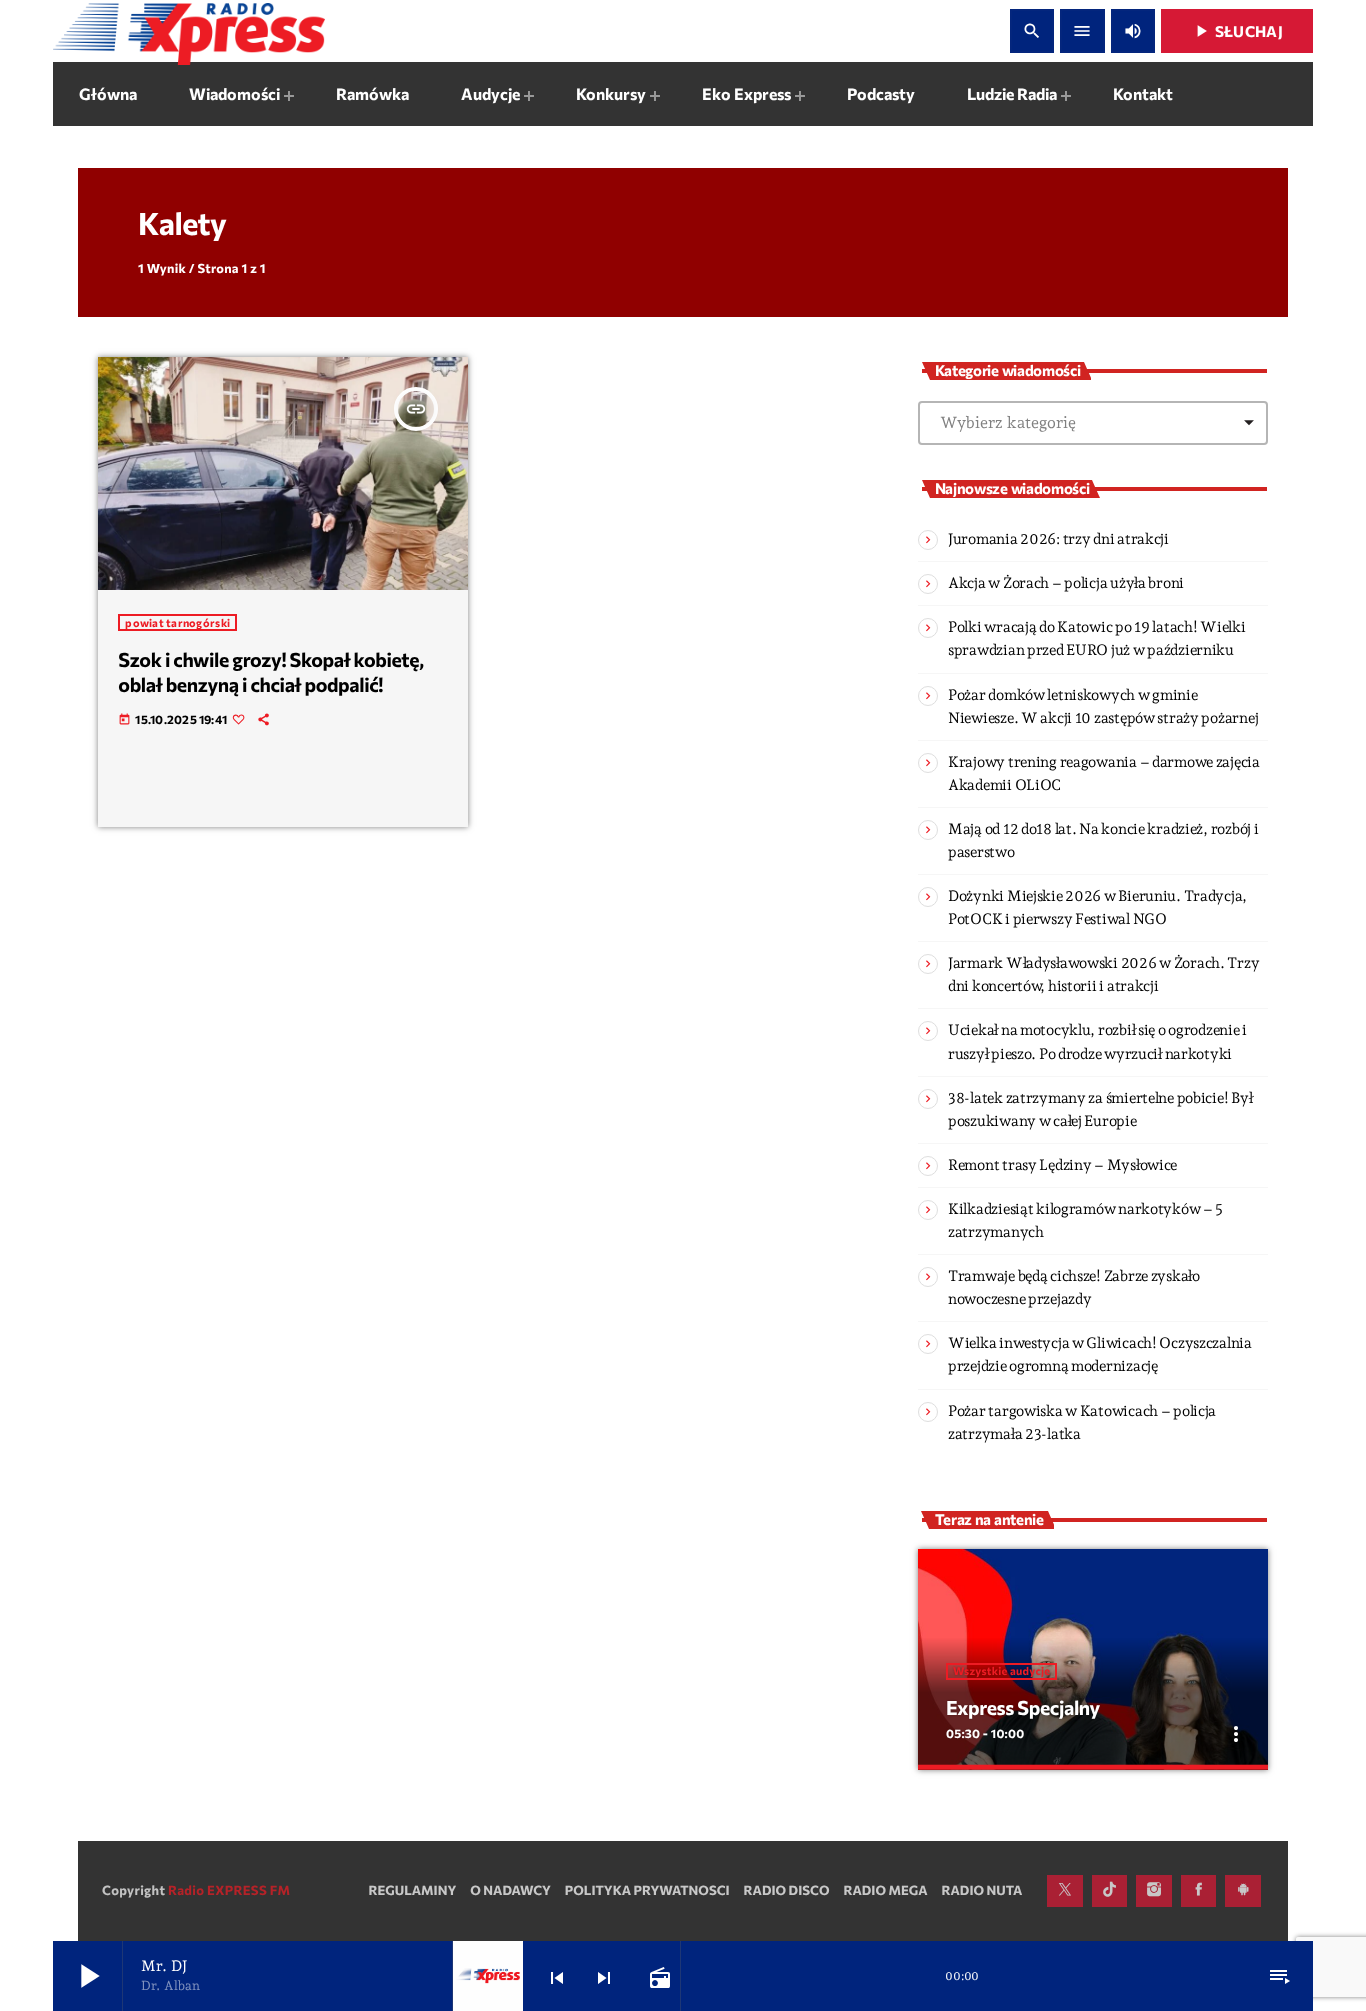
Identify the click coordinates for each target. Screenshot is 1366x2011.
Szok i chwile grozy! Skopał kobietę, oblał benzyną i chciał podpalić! (270, 672)
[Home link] (189, 31)
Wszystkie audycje (1001, 1671)
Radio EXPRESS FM (229, 1890)
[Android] (1243, 1891)
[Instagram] (1154, 1891)
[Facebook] (1199, 1891)
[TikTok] (1110, 1891)
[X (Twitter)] (1065, 1891)
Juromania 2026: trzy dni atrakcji (1058, 539)
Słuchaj (1237, 31)
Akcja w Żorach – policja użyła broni (1066, 583)
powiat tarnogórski (177, 622)
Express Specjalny (1023, 1708)
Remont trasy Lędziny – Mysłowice (1062, 1165)
